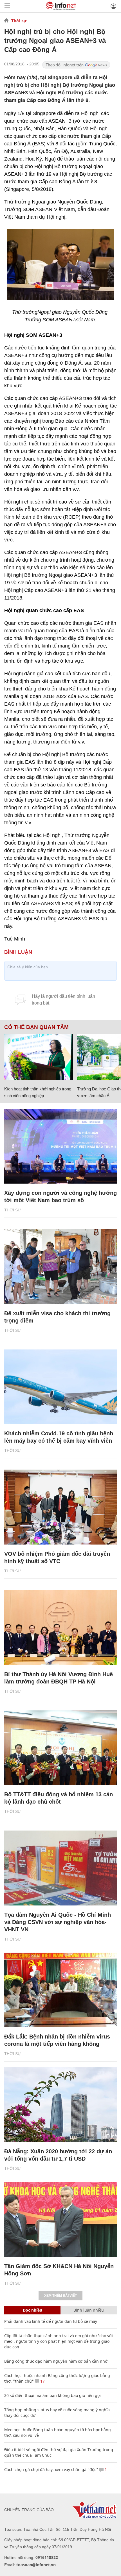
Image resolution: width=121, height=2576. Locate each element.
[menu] (7, 6)
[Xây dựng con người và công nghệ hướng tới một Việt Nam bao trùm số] (60, 1146)
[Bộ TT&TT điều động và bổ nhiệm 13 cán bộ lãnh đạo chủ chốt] (60, 1748)
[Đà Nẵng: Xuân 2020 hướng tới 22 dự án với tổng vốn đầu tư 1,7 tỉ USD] (60, 2105)
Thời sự (19, 21)
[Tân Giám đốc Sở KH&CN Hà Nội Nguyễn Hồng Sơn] (60, 2219)
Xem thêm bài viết (60, 2296)
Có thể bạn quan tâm (36, 1027)
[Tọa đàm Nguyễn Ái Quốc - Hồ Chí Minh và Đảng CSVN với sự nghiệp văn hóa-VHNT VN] (60, 1868)
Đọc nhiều (33, 2310)
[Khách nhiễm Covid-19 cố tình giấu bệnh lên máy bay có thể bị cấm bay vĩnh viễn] (60, 1387)
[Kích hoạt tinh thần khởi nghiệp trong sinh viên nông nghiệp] (39, 1057)
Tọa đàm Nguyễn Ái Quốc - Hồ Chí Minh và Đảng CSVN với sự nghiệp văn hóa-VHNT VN (58, 1922)
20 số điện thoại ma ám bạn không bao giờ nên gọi (52, 2395)
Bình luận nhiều (89, 2310)
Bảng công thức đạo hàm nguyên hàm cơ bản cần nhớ (56, 2361)
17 (42, 2381)
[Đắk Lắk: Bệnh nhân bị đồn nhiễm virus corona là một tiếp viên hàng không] (60, 1990)
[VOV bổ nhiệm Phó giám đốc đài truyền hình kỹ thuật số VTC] (60, 1507)
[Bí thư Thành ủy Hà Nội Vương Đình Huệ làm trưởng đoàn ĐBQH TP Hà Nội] (60, 1627)
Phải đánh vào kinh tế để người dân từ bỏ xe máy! (51, 2321)
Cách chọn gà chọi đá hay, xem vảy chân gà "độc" (51, 2469)
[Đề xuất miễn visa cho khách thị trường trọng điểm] (60, 1267)
